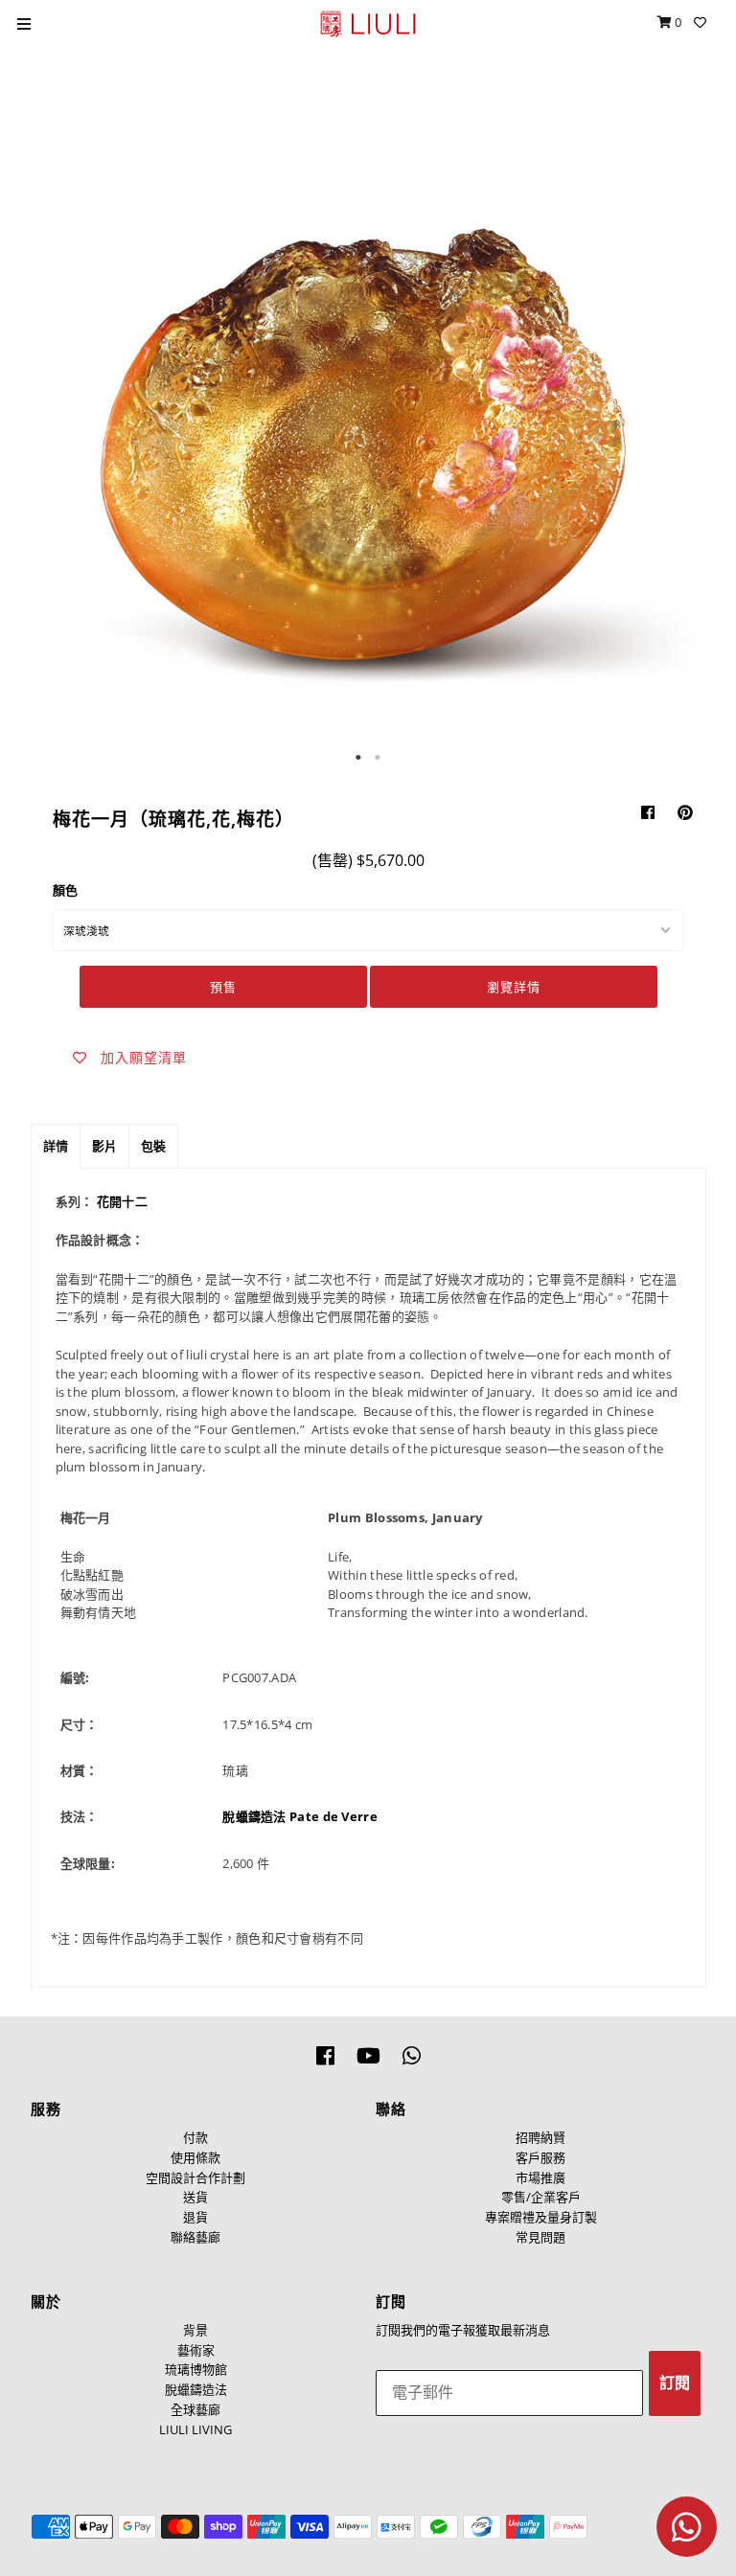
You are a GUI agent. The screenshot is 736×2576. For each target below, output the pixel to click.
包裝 (153, 1146)
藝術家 (196, 2350)
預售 (223, 987)
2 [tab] (378, 758)
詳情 (56, 1146)
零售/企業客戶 (541, 2197)
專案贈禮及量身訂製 (541, 2217)
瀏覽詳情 (514, 987)
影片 (104, 1146)
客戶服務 (540, 2157)
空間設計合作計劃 (195, 2177)
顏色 (65, 890)
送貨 (195, 2197)
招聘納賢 (540, 2137)
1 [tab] (358, 758)
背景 (195, 2330)
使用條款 (195, 2157)
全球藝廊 (195, 2409)
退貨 (195, 2217)
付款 (195, 2137)
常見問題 (540, 2237)
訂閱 (675, 2383)
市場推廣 (540, 2177)
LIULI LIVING (195, 2429)
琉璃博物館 (196, 2369)
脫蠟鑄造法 (196, 2389)
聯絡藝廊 (195, 2237)
